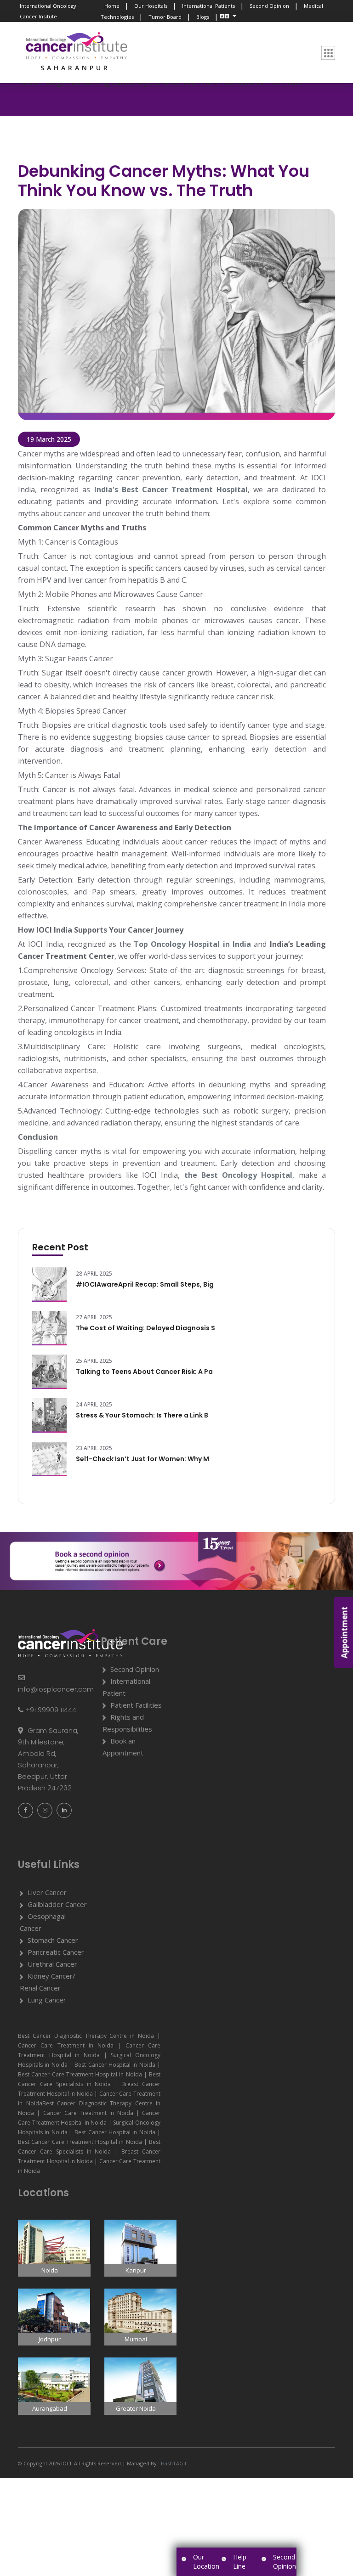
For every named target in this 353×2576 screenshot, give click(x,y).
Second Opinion (269, 6)
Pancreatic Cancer (56, 1952)
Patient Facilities (136, 1705)
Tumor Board (165, 17)
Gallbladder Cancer (57, 1904)
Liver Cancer (47, 1892)
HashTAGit (173, 2463)
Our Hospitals (151, 6)
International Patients (208, 6)
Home (112, 6)
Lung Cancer (47, 2000)
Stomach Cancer (53, 1940)
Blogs (203, 17)
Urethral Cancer (52, 1964)
